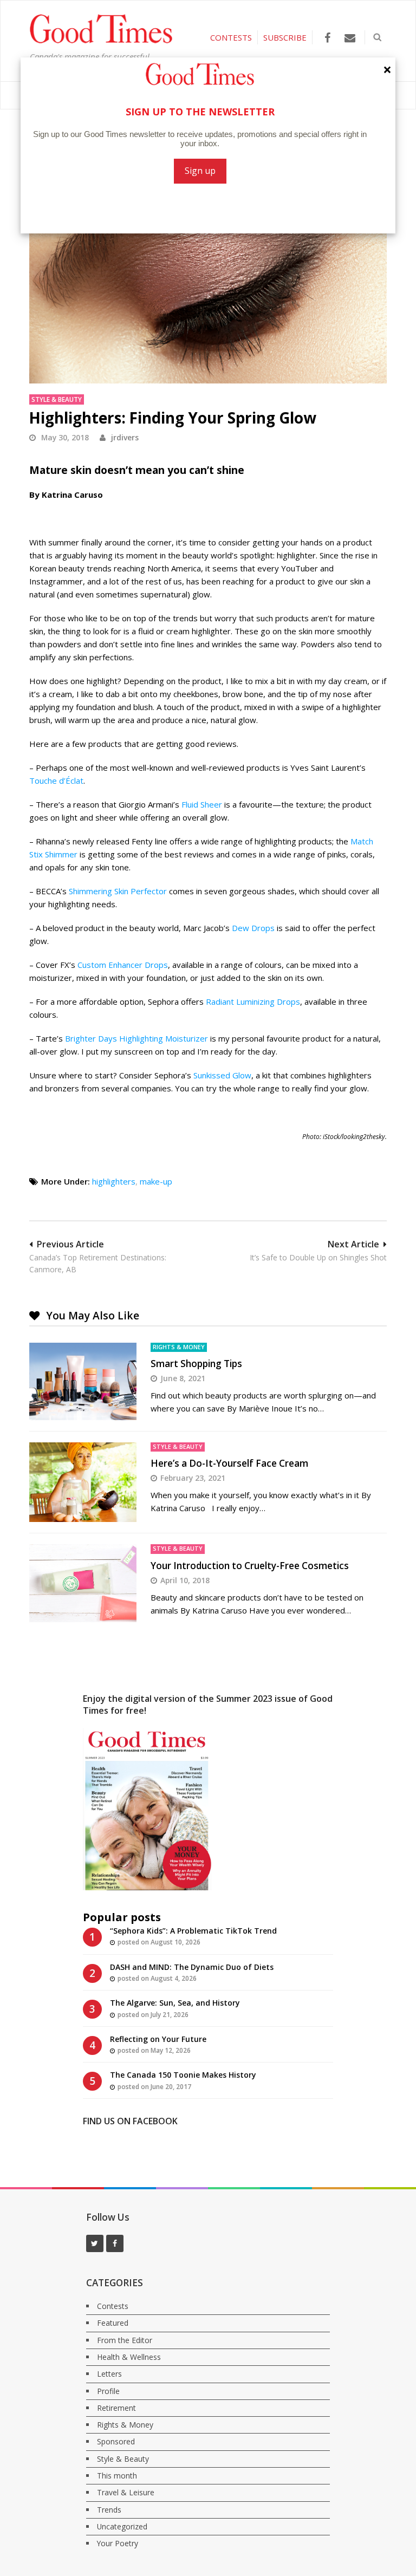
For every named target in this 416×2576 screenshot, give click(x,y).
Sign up (200, 171)
